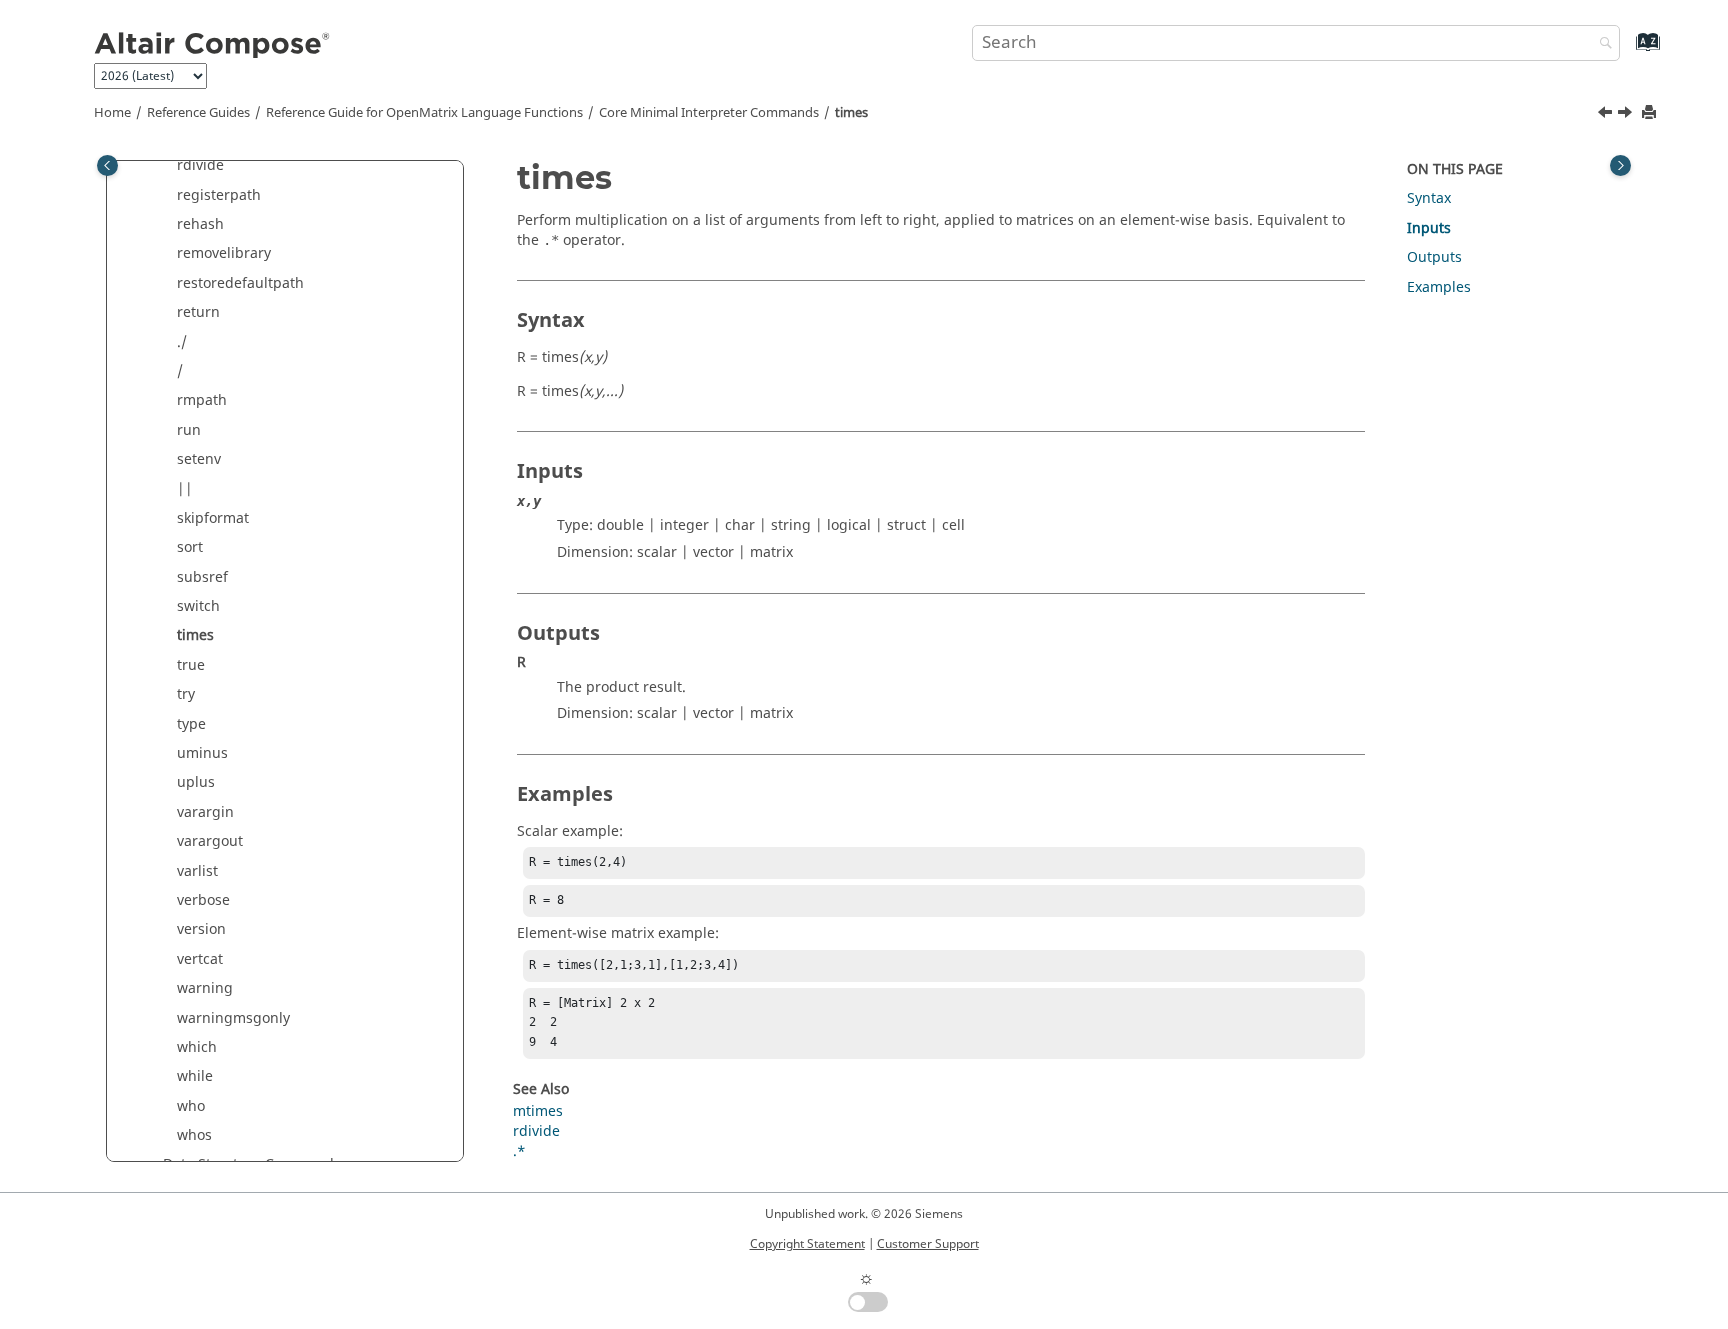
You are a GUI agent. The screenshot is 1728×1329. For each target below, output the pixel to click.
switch (198, 606)
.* (519, 1151)
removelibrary (224, 253)
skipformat (213, 518)
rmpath (202, 400)
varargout (210, 841)
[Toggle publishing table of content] (107, 165)
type (191, 724)
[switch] (1607, 115)
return (198, 312)
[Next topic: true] (1627, 115)
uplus (196, 782)
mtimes (538, 1111)
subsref (202, 577)
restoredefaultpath (240, 283)
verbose (203, 900)
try (186, 694)
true (191, 665)
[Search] (1601, 44)
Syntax (1429, 198)
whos (194, 1135)
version (201, 929)
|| (185, 489)
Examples (1439, 287)
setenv (199, 459)
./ (182, 342)
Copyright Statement (807, 1244)
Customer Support (928, 1244)
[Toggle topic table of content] (1620, 165)
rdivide (200, 165)
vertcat (200, 959)
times (851, 113)
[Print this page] (1651, 113)
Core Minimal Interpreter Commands (709, 113)
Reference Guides (198, 113)
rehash (200, 224)
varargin (205, 812)
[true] (1627, 115)
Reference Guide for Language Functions (424, 113)
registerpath (219, 195)
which (197, 1047)
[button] (169, 166)
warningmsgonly (233, 1018)
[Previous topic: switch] (1607, 115)
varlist (197, 871)
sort (190, 547)
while (195, 1076)
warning (205, 988)
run (189, 430)
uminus (202, 753)
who (191, 1106)
